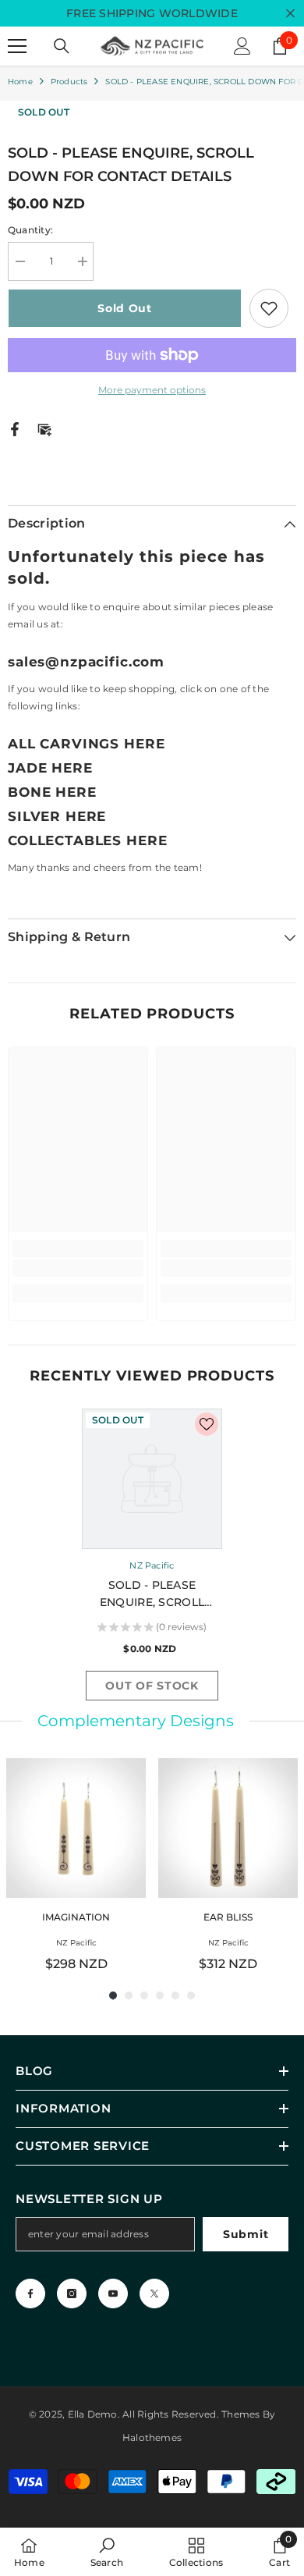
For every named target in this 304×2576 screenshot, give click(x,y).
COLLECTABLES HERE (87, 840)
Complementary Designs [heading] (136, 1721)
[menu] (17, 46)
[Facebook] (15, 428)
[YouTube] (113, 2294)
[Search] (62, 46)
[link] (78, 1268)
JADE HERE (50, 768)
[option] (152, 1558)
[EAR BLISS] (228, 1828)
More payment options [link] (152, 390)
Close (290, 14)
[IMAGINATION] (76, 1828)
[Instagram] (72, 2294)
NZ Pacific (152, 1565)
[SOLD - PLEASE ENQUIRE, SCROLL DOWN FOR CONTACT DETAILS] (152, 1479)
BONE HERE (52, 792)
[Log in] (242, 46)
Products (69, 82)
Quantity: (30, 230)
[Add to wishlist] (269, 308)
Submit (246, 2234)
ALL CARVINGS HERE (86, 744)
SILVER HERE (57, 816)
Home (20, 82)
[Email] (44, 428)
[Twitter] (154, 2294)
